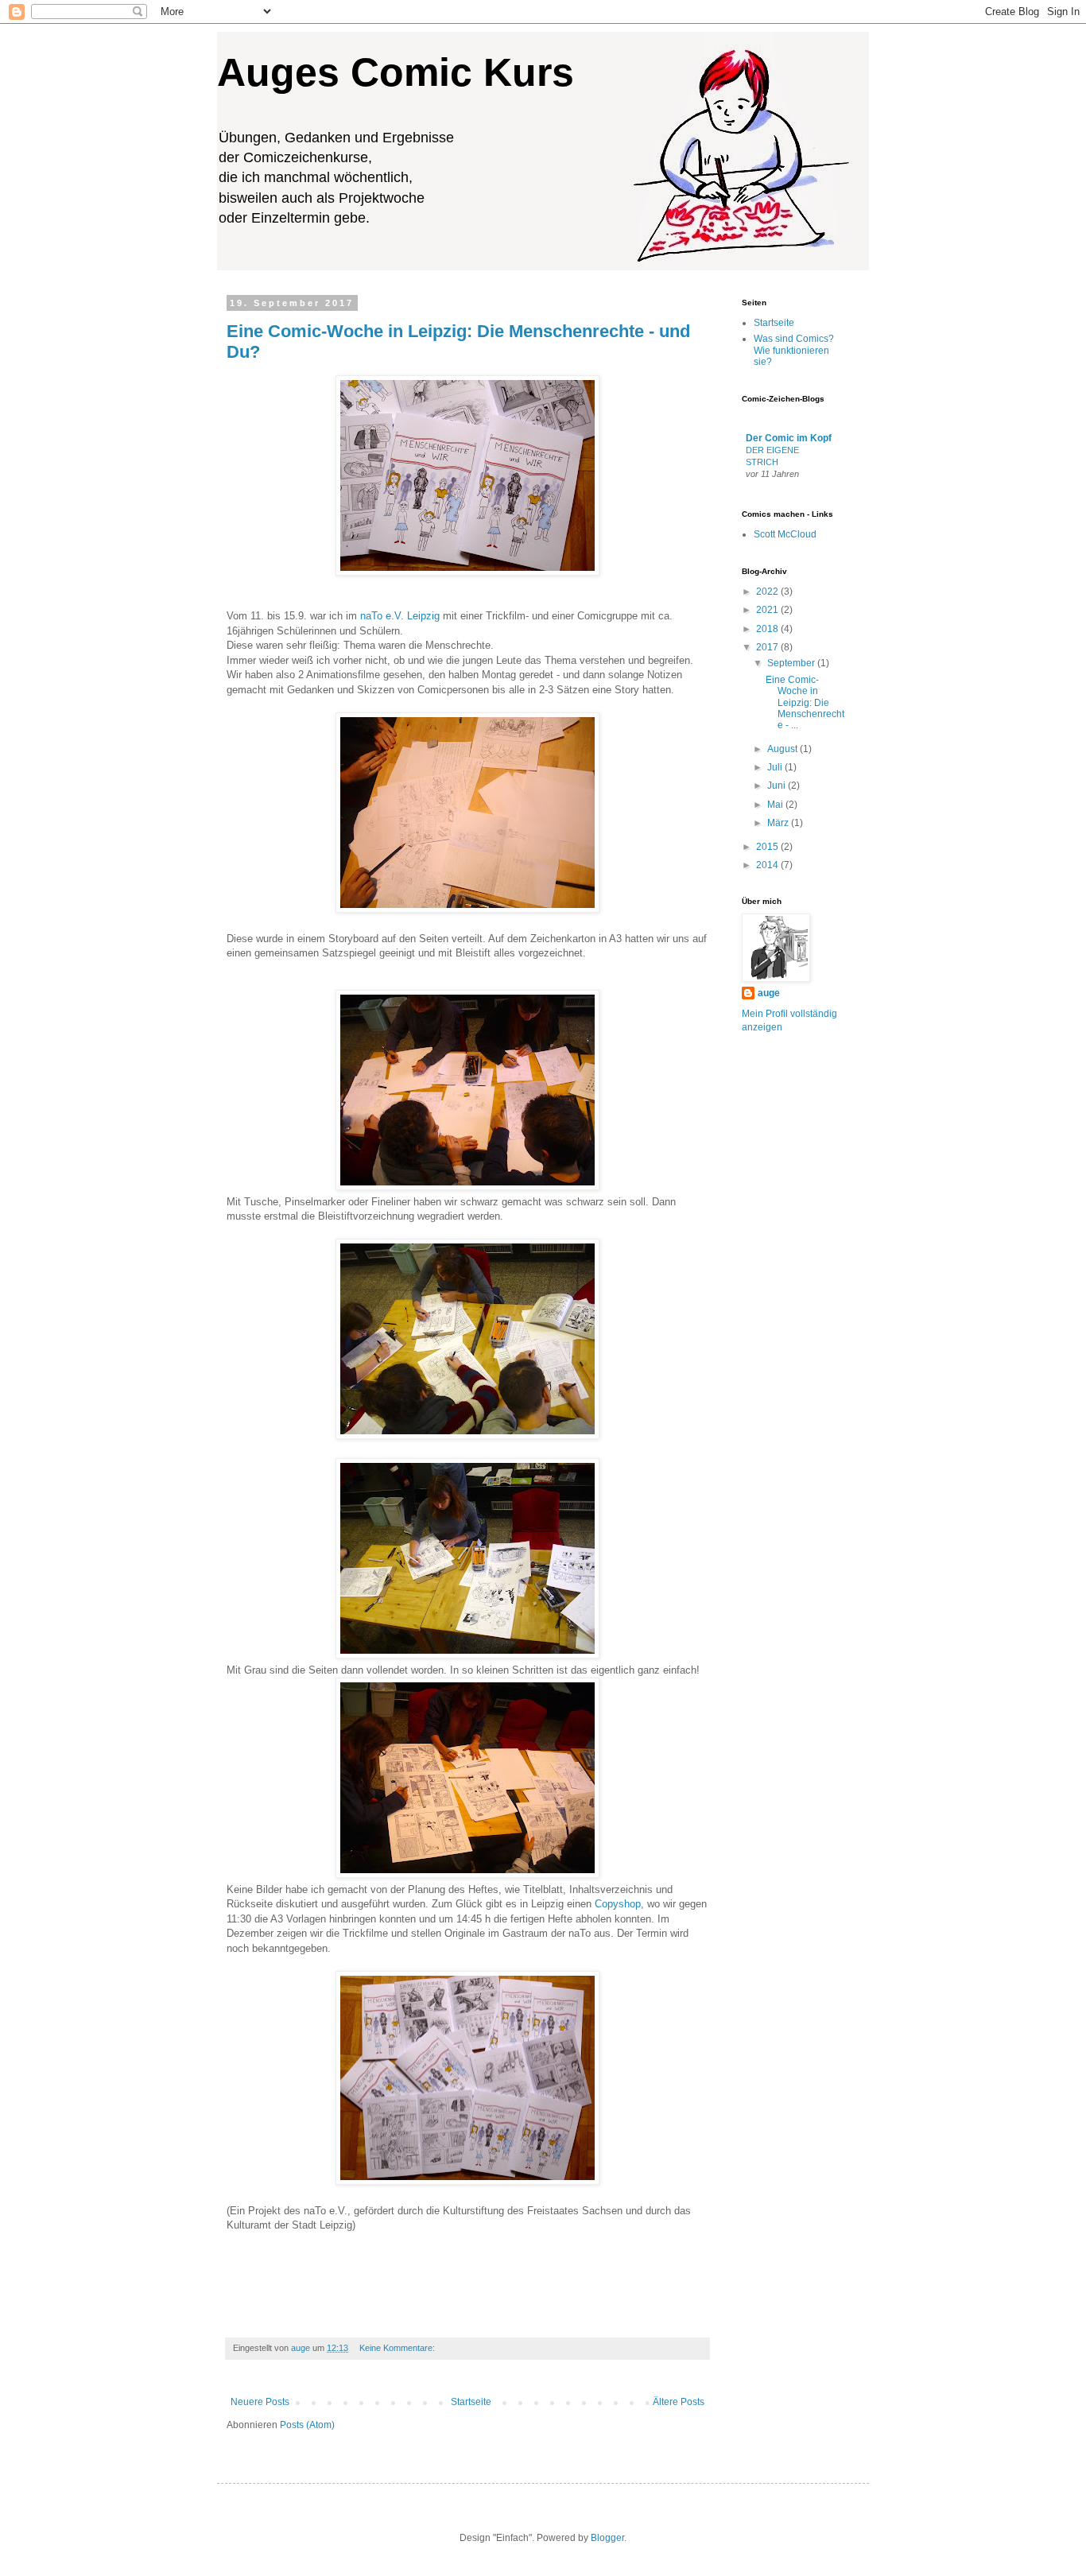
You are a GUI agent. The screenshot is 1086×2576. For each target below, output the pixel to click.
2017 (768, 647)
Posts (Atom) (307, 2425)
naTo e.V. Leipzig (400, 616)
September (792, 663)
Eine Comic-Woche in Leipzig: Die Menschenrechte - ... (805, 703)
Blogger (607, 2538)
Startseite (471, 2402)
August (783, 749)
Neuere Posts (260, 2402)
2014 (768, 865)
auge (769, 993)
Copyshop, (619, 1904)
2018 (768, 629)
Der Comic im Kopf (789, 438)
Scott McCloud (785, 534)
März (779, 823)
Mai (776, 805)
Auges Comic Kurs (396, 72)
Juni (778, 786)
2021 (768, 610)
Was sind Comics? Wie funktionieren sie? (794, 350)
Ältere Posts (679, 2402)
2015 (768, 847)
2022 (768, 592)
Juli (776, 767)
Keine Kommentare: (398, 2348)
